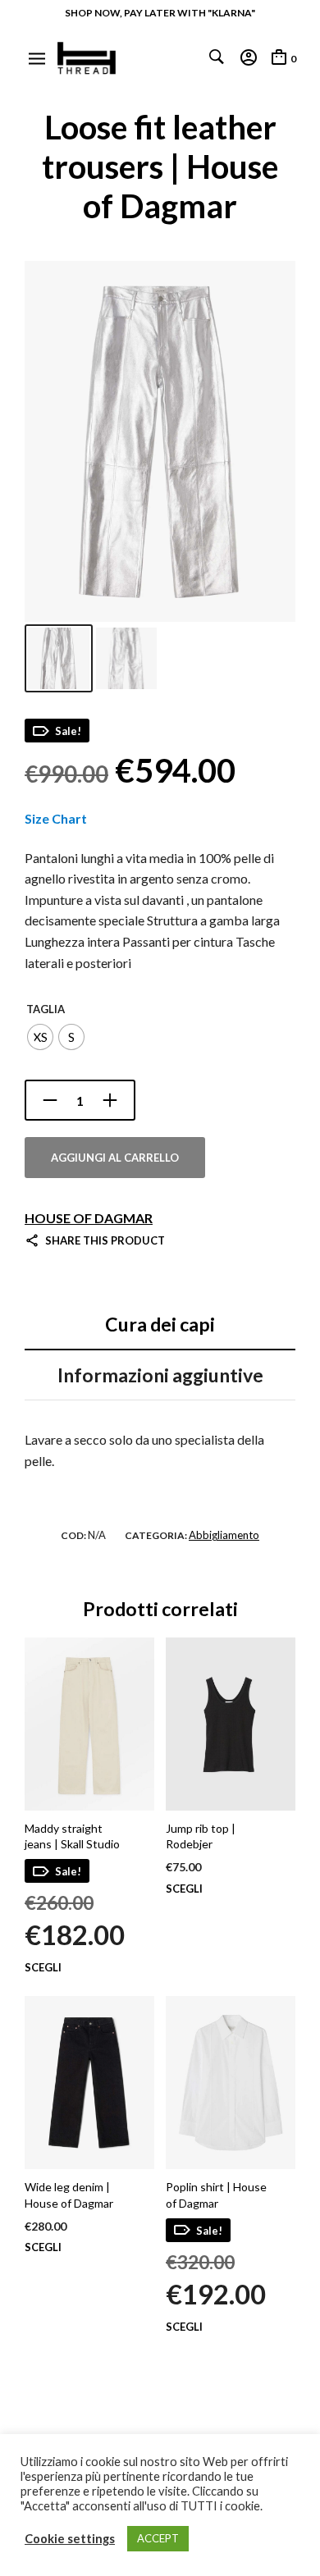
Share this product (105, 1240)
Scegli (43, 1968)
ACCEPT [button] (158, 2538)
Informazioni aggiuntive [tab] (160, 1375)
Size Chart (56, 818)
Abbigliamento (224, 1535)
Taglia (46, 1009)
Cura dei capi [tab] (160, 1324)
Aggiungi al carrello (115, 1158)
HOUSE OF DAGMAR (89, 1218)
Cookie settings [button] (70, 2539)
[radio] (40, 1037)
